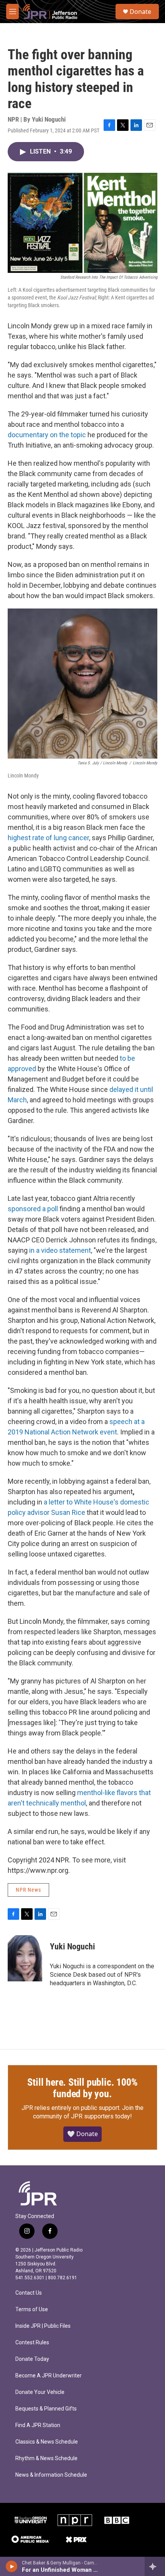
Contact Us (29, 2293)
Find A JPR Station (38, 2425)
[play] (12, 2566)
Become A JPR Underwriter (49, 2376)
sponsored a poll (33, 1209)
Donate (140, 12)
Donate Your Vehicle (40, 2392)
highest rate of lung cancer (48, 838)
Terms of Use (32, 2309)
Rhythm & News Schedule (46, 2458)
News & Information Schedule (51, 2475)
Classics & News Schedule (47, 2442)
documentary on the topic (47, 435)
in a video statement (60, 1250)
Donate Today (32, 2359)
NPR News (28, 1890)
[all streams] (155, 2566)
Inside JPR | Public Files (43, 2326)
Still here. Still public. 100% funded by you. (82, 2088)
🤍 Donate (82, 2134)
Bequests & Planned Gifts (46, 2409)
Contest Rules (32, 2343)
